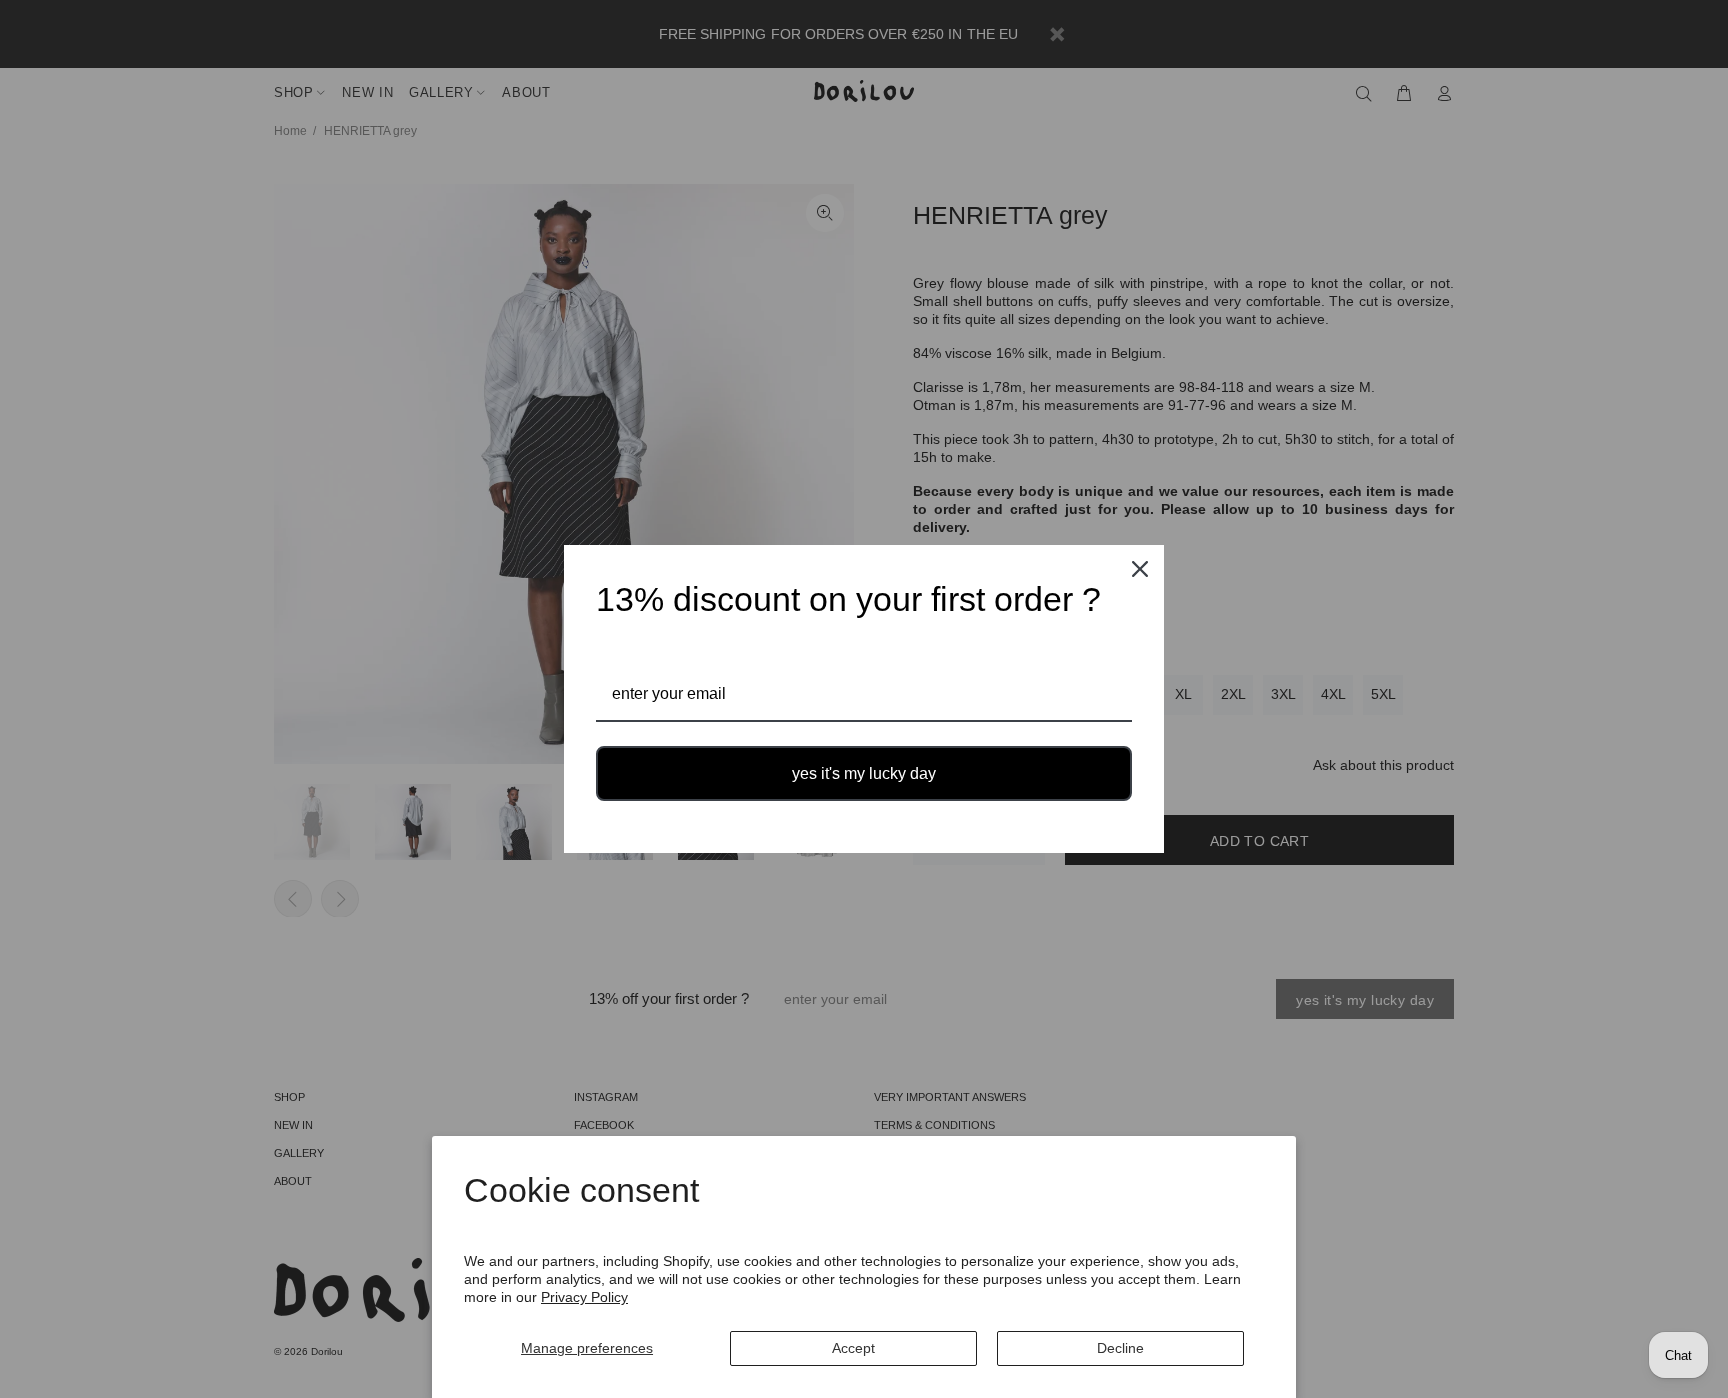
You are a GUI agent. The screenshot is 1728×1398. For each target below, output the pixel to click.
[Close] (1140, 569)
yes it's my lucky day (864, 773)
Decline (1120, 1348)
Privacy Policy (584, 1297)
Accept (853, 1348)
